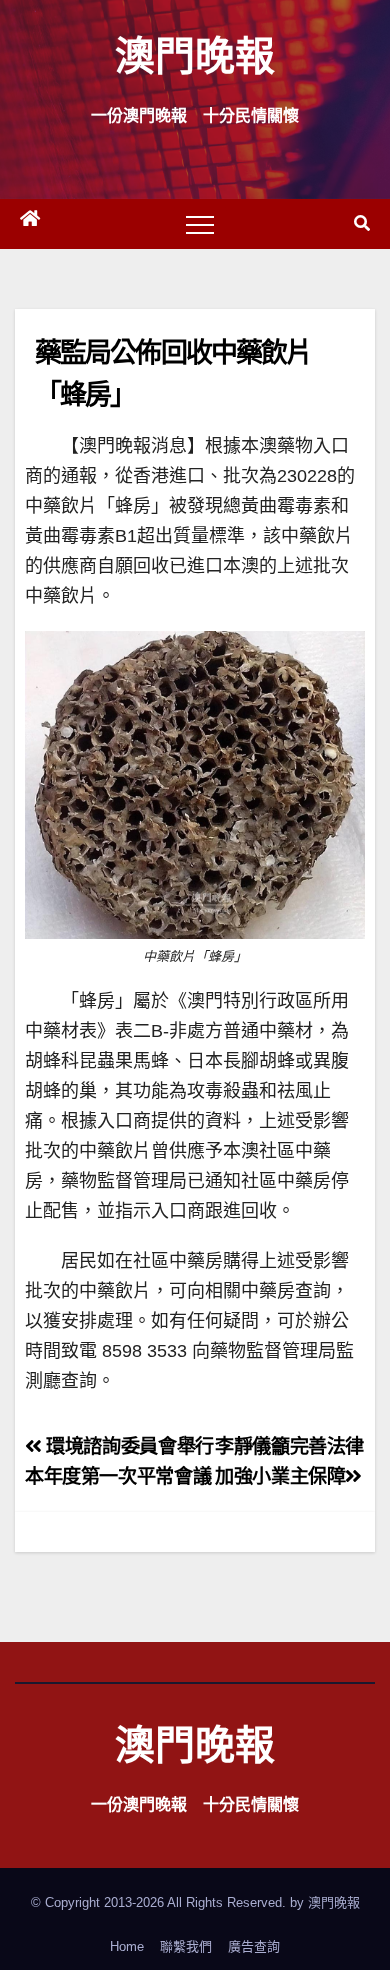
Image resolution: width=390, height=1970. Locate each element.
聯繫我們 (186, 1946)
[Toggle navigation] (200, 224)
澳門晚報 (195, 54)
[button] (362, 223)
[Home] (30, 224)
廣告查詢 (254, 1946)
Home (127, 1946)
